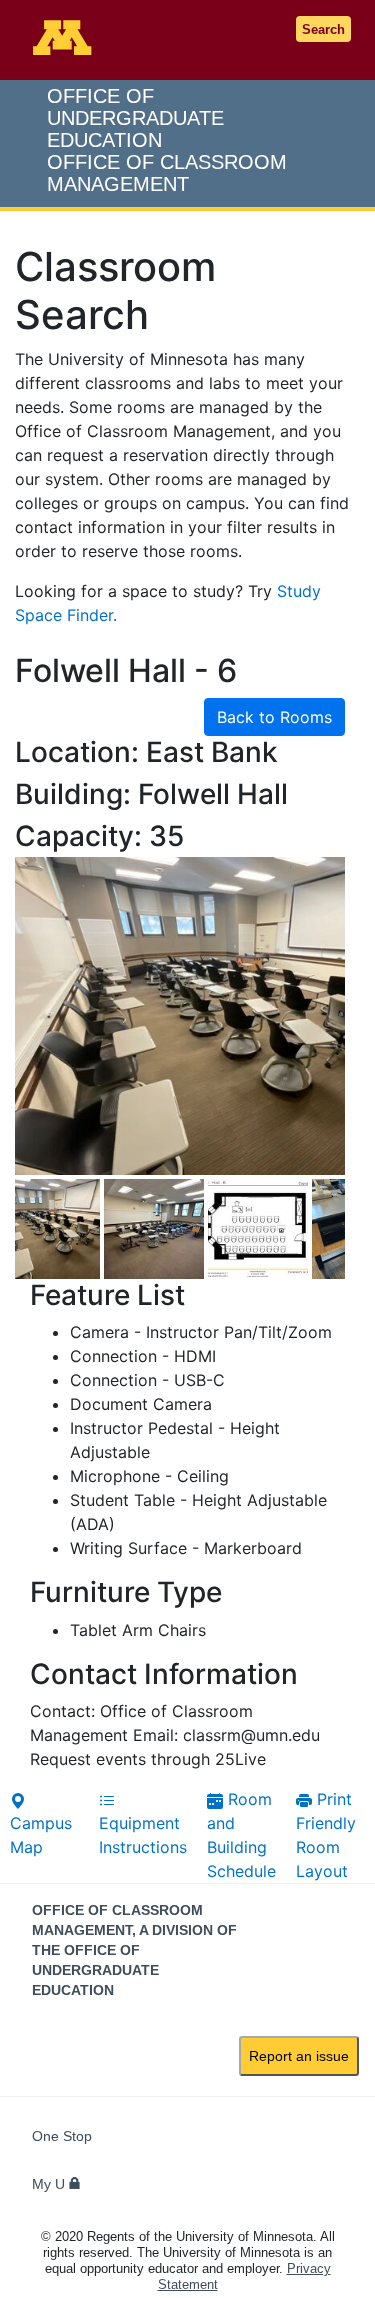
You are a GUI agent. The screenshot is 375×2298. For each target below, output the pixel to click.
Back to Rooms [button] (274, 717)
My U (50, 2184)
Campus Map (41, 1835)
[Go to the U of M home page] (64, 37)
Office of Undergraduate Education (167, 140)
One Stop (62, 2136)
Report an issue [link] (299, 2056)
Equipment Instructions (143, 1835)
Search (323, 29)
